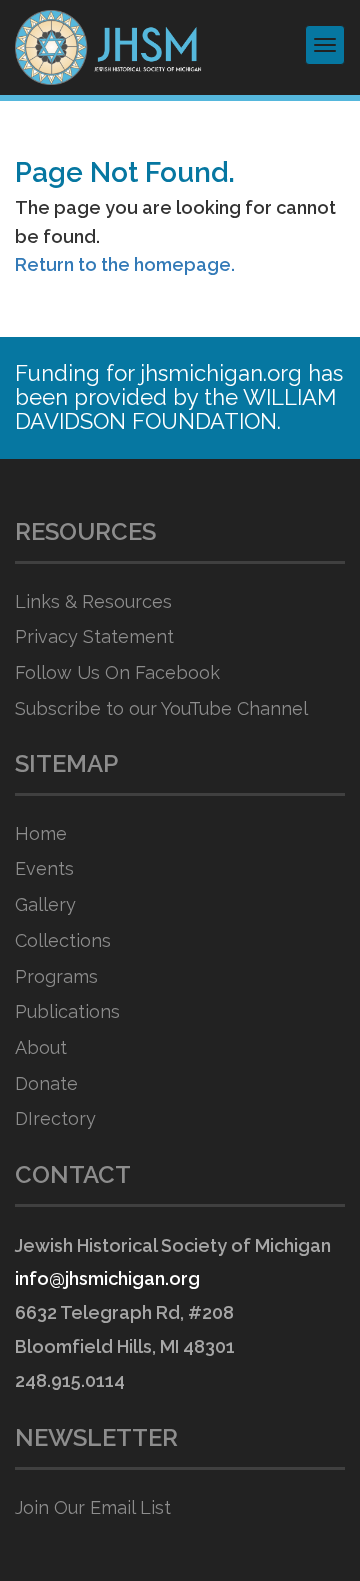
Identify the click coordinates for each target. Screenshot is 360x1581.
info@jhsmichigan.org (107, 1278)
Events (44, 868)
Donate (46, 1083)
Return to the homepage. (125, 264)
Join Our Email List (93, 1507)
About (41, 1047)
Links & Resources (93, 601)
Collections (63, 940)
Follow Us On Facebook (117, 672)
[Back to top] (303, 1526)
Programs (56, 976)
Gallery (45, 904)
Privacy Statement (94, 636)
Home (41, 833)
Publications (67, 1011)
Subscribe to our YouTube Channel (161, 708)
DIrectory (55, 1118)
